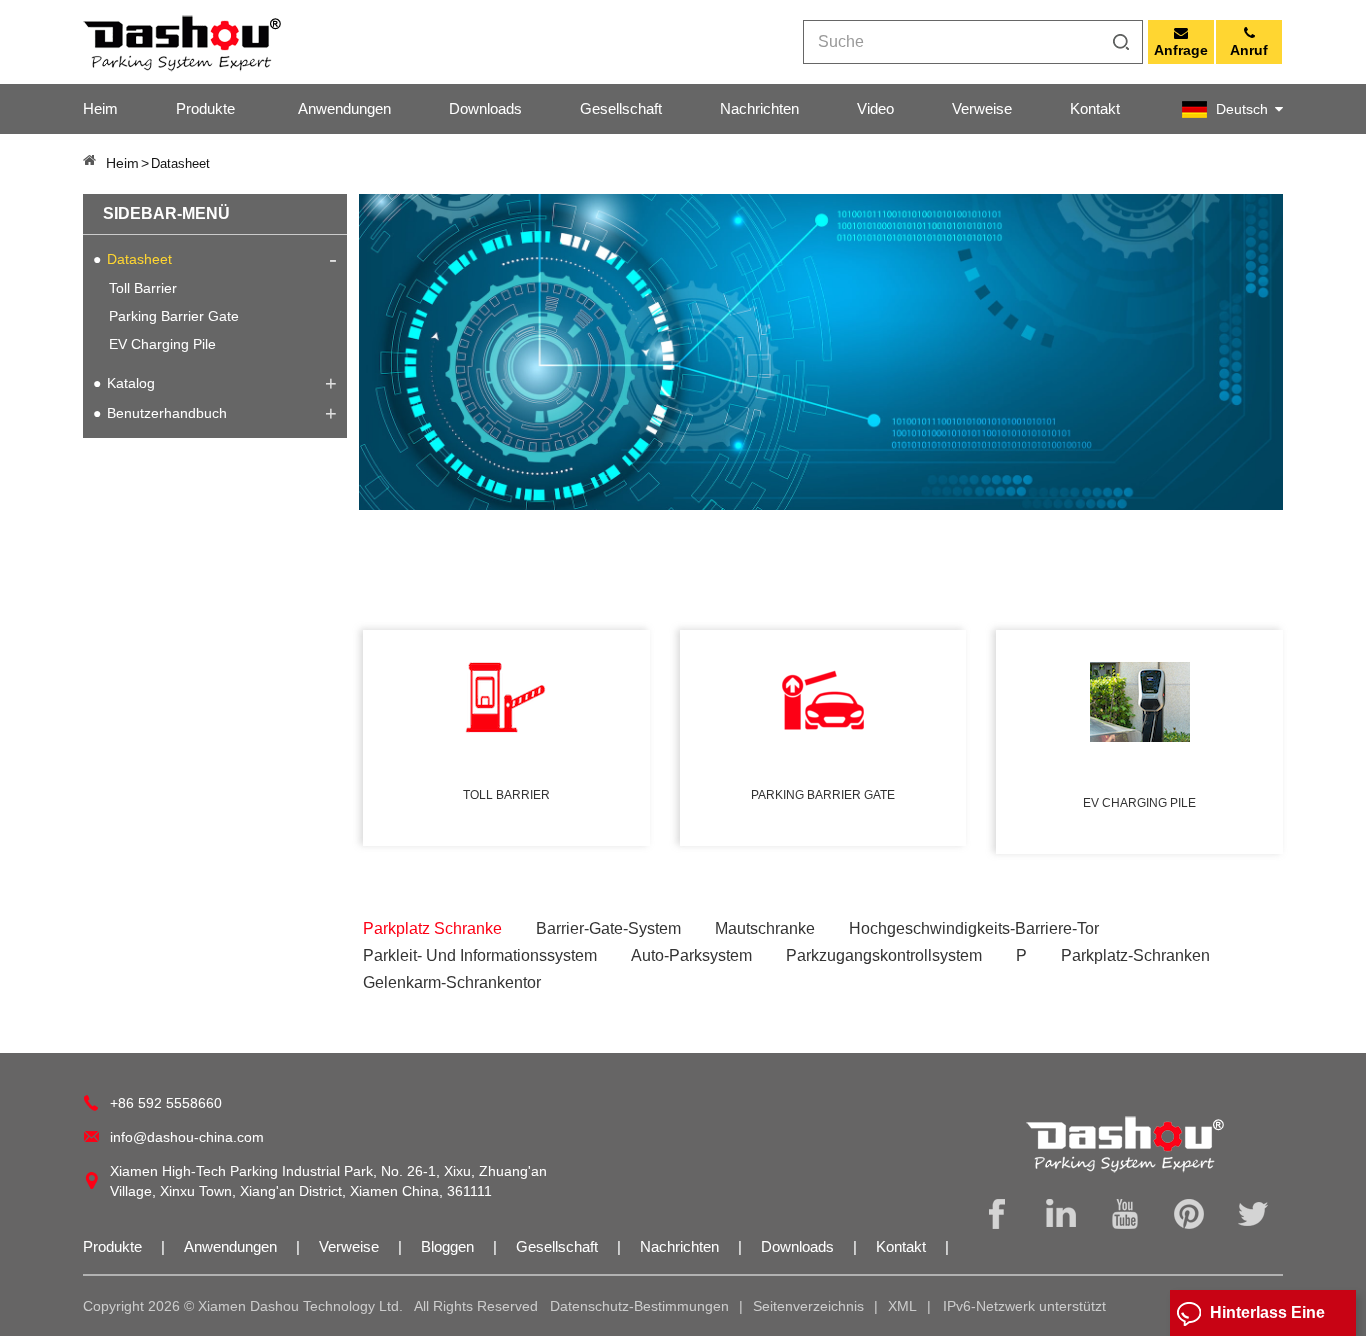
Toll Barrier (143, 288)
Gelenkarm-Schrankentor (452, 982)
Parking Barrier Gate (174, 316)
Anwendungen (344, 108)
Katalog (131, 383)
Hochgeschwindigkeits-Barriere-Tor (974, 928)
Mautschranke (765, 928)
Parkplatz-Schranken (1135, 955)
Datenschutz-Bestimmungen (639, 1306)
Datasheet (139, 259)
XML (902, 1306)
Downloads (485, 108)
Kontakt (1095, 108)
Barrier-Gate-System (608, 928)
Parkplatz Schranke (432, 928)
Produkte (205, 108)
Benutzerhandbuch (167, 413)
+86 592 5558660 (166, 1103)
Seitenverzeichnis (808, 1306)
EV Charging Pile (162, 344)
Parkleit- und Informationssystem (480, 955)
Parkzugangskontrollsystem (884, 955)
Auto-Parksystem (691, 955)
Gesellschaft (621, 108)
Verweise (982, 108)
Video (875, 108)
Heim (100, 108)
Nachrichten (759, 108)
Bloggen (449, 1246)
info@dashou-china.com (187, 1137)
